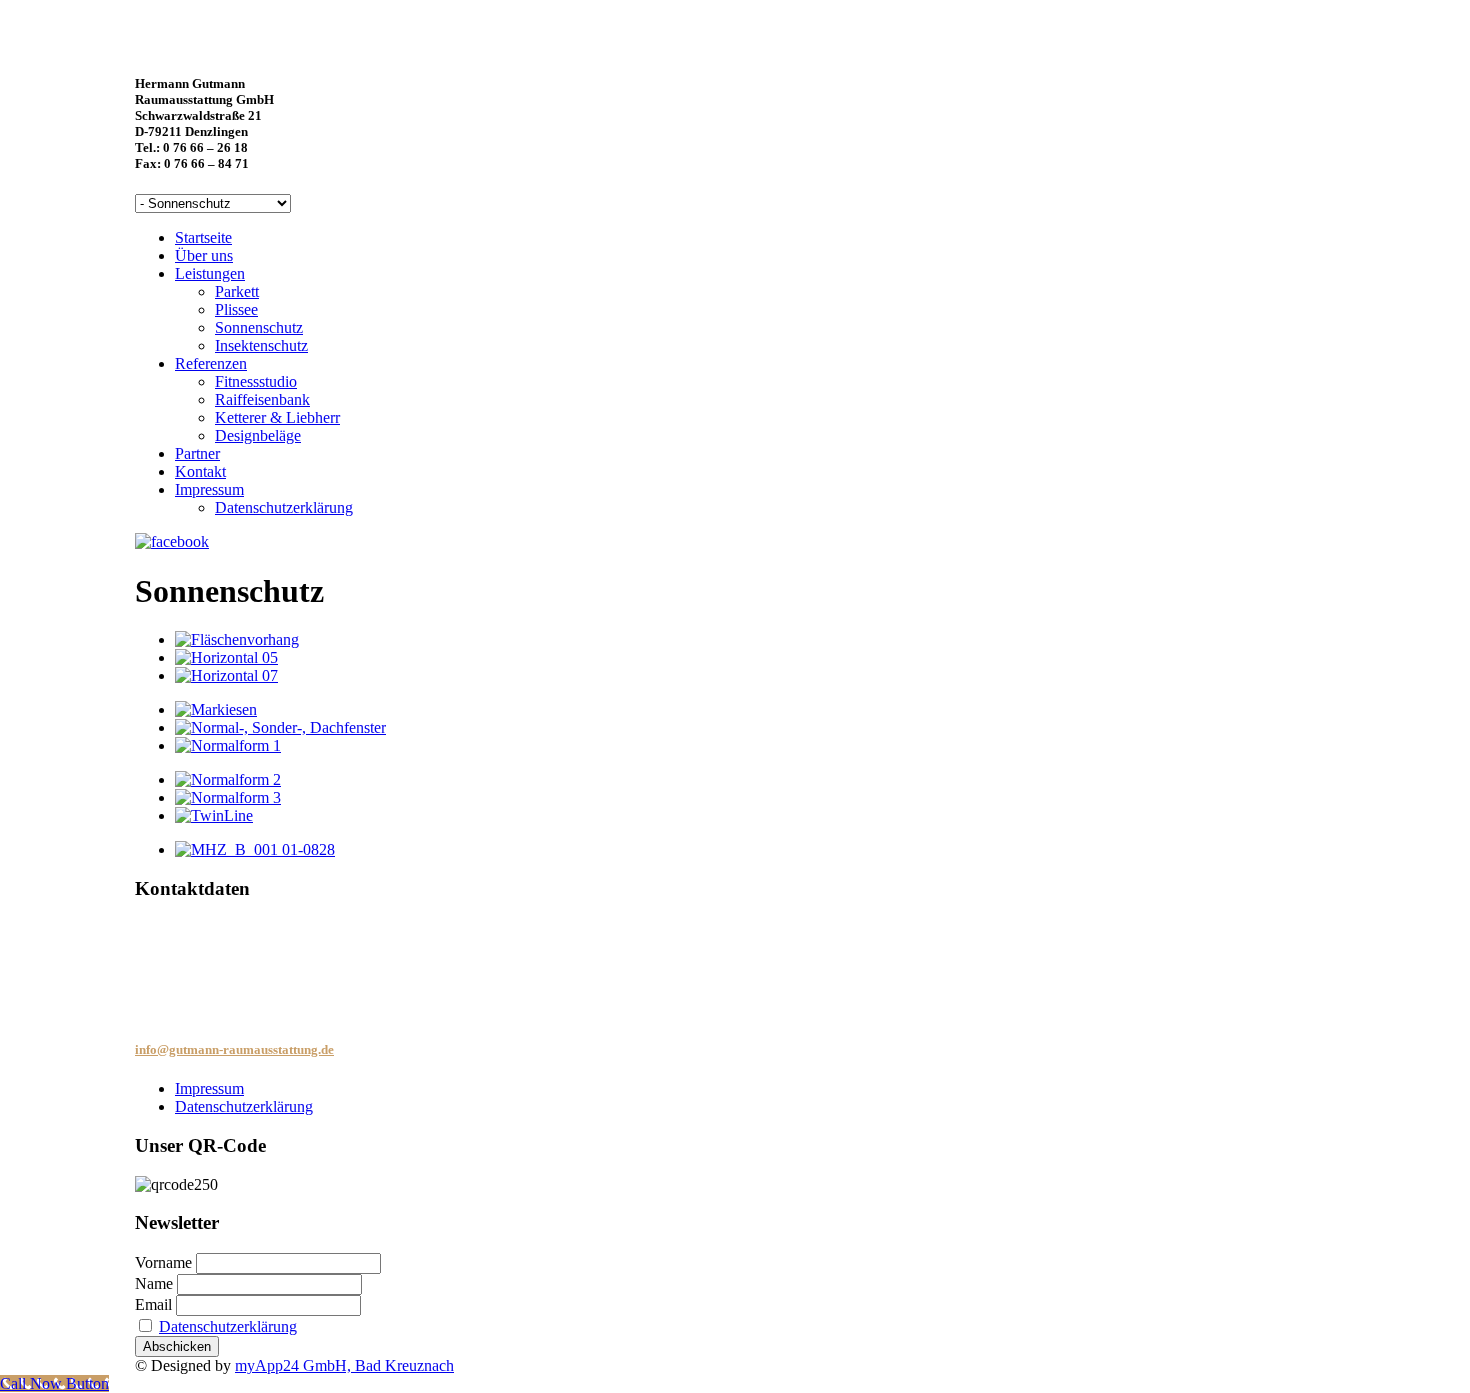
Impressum (209, 489)
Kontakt (200, 471)
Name (154, 1283)
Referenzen (211, 363)
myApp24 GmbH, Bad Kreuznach (344, 1365)
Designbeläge (258, 435)
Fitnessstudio (256, 381)
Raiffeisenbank (262, 399)
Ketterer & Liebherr (277, 417)
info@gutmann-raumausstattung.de (234, 1049)
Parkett (237, 291)
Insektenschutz (261, 345)
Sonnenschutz (259, 327)
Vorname (163, 1262)
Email (153, 1304)
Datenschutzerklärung (284, 507)
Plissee (236, 309)
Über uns (204, 255)
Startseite (203, 237)
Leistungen (210, 273)
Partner (197, 453)
